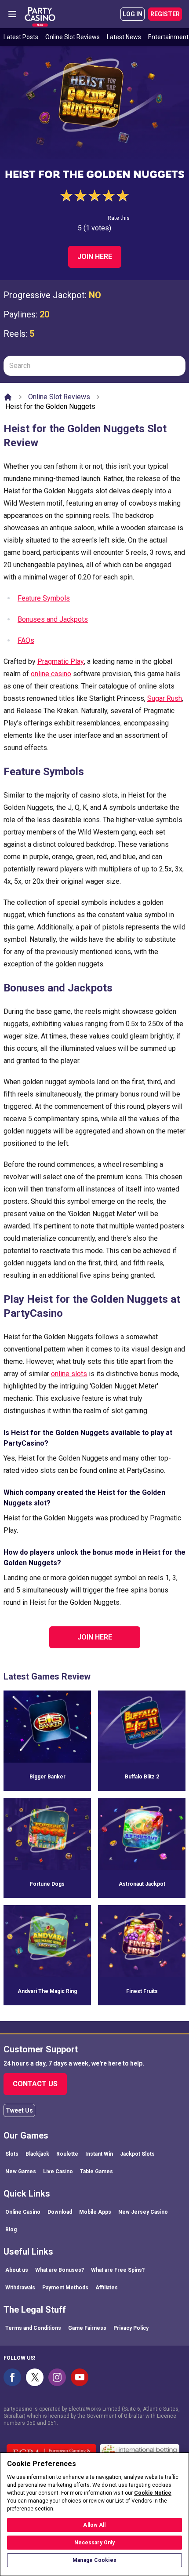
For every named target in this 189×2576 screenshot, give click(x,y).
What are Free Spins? (118, 2270)
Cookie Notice (153, 2493)
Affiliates (107, 2288)
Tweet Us (19, 2110)
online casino (51, 674)
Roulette (67, 2154)
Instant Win (99, 2154)
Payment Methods (65, 2288)
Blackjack (37, 2154)
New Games (21, 2172)
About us (17, 2270)
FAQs (26, 640)
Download (60, 2212)
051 (52, 2423)
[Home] (8, 397)
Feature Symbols (44, 598)
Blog (11, 2230)
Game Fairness (87, 2328)
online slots (69, 1374)
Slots (12, 2154)
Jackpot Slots (137, 2154)
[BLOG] (40, 14)
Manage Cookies (94, 2560)
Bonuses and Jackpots (53, 619)
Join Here (95, 257)
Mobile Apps (95, 2212)
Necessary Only (95, 2543)
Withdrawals (20, 2288)
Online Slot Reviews (73, 37)
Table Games (96, 2172)
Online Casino (23, 2212)
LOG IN (133, 14)
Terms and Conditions (33, 2328)
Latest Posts (21, 37)
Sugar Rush (165, 698)
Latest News (124, 37)
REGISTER (165, 14)
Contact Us (35, 2084)
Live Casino (58, 2172)
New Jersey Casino (143, 2212)
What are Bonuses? (60, 2270)
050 (31, 2423)
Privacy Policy (131, 2328)
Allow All (94, 2525)
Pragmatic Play (61, 661)
